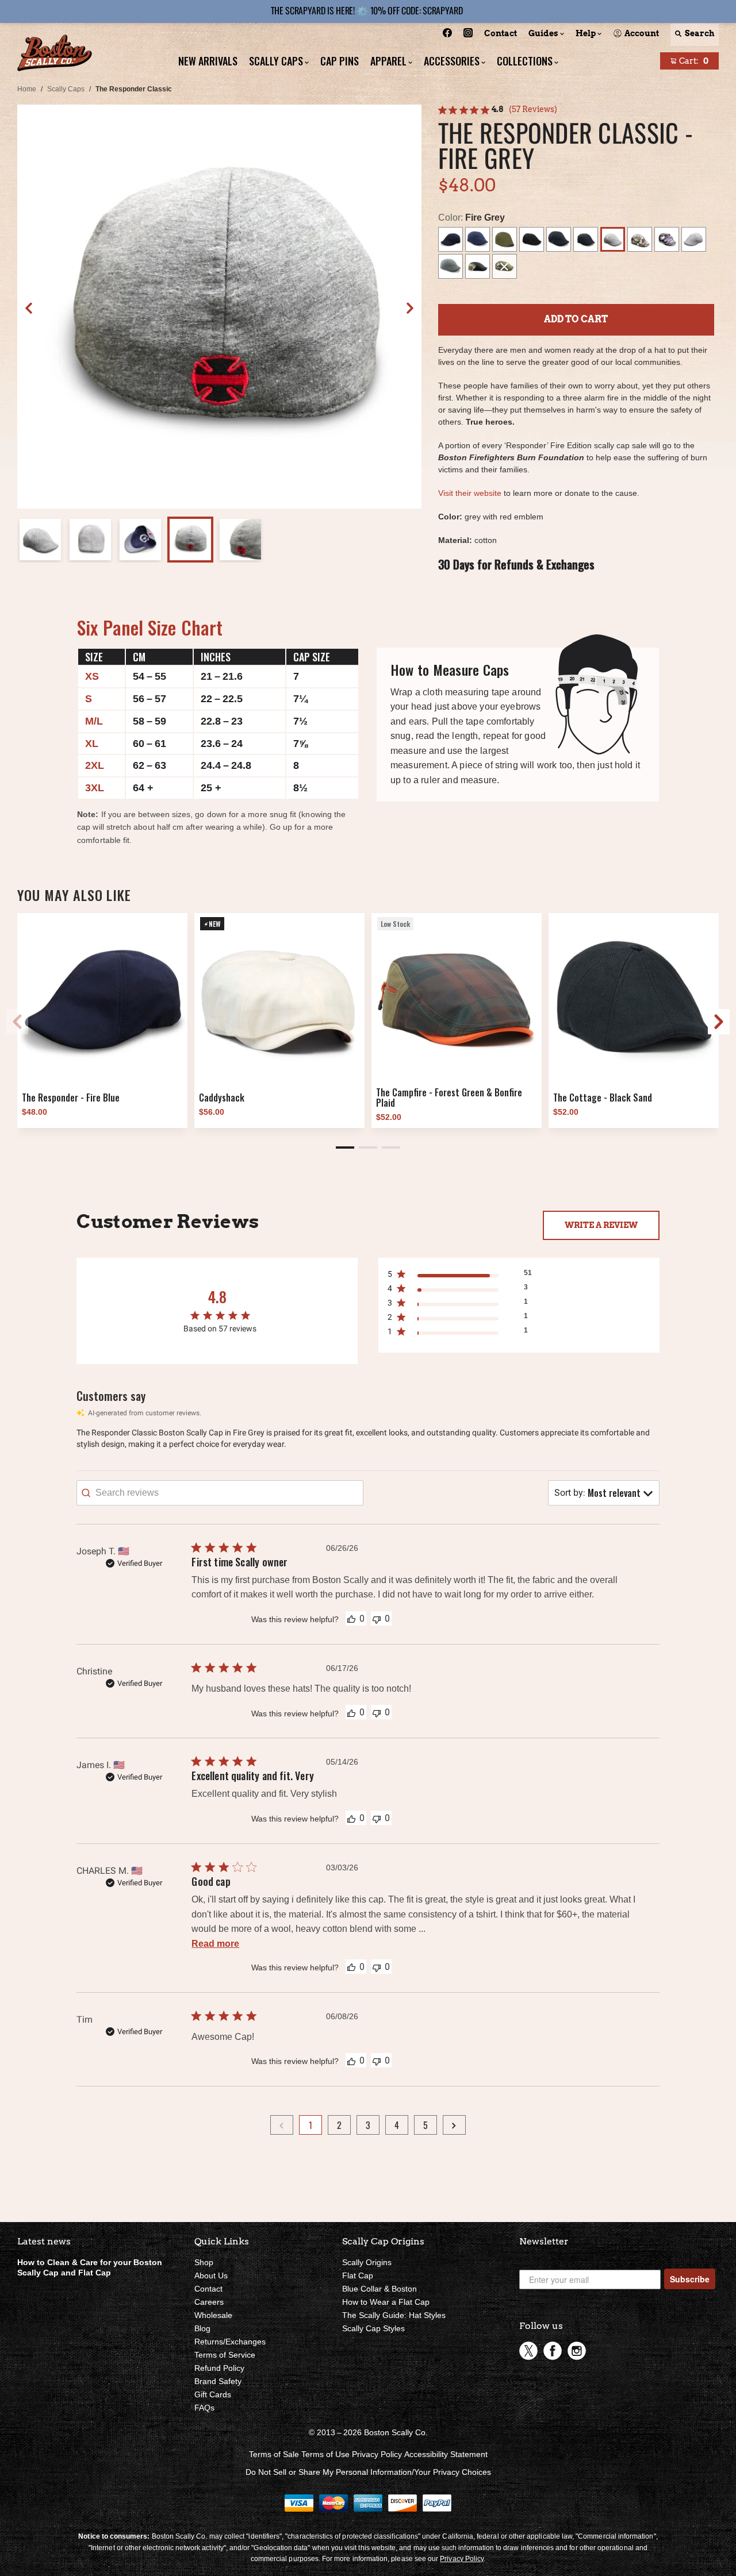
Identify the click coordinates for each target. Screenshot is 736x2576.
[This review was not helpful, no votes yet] (377, 1618)
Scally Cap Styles (373, 2328)
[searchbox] (220, 1493)
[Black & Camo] (478, 266)
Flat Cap (358, 2275)
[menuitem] (447, 35)
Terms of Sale (274, 2454)
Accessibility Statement (446, 2454)
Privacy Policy (377, 2454)
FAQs (204, 2408)
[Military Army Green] (505, 239)
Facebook (553, 2351)
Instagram (577, 2351)
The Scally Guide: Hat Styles (394, 2315)
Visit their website (470, 493)
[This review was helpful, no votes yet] (351, 1618)
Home (27, 89)
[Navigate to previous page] (282, 2125)
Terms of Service (225, 2355)
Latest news (44, 2241)
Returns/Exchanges (230, 2342)
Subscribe (690, 2279)
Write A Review (601, 1225)
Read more (215, 1944)
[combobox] (604, 1493)
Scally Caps (66, 89)
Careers (209, 2302)
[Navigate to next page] (454, 2125)
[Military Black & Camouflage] (586, 239)
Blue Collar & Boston (379, 2289)
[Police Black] (532, 239)
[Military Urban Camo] (667, 239)
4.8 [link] (497, 109)
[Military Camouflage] (640, 239)
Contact (208, 2289)
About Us (211, 2275)
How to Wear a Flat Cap (386, 2302)
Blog (202, 2328)
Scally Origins (367, 2262)
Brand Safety (218, 2381)
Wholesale (213, 2315)
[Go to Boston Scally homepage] (55, 54)
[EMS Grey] (451, 266)
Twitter (528, 2351)
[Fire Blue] (451, 239)
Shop (204, 2262)
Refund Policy (219, 2368)
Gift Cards (213, 2394)
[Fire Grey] (613, 239)
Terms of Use (325, 2454)
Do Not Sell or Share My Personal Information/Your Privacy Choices (368, 2472)
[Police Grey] (694, 239)
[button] (410, 308)
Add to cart (576, 319)
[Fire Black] (559, 239)
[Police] (478, 239)
